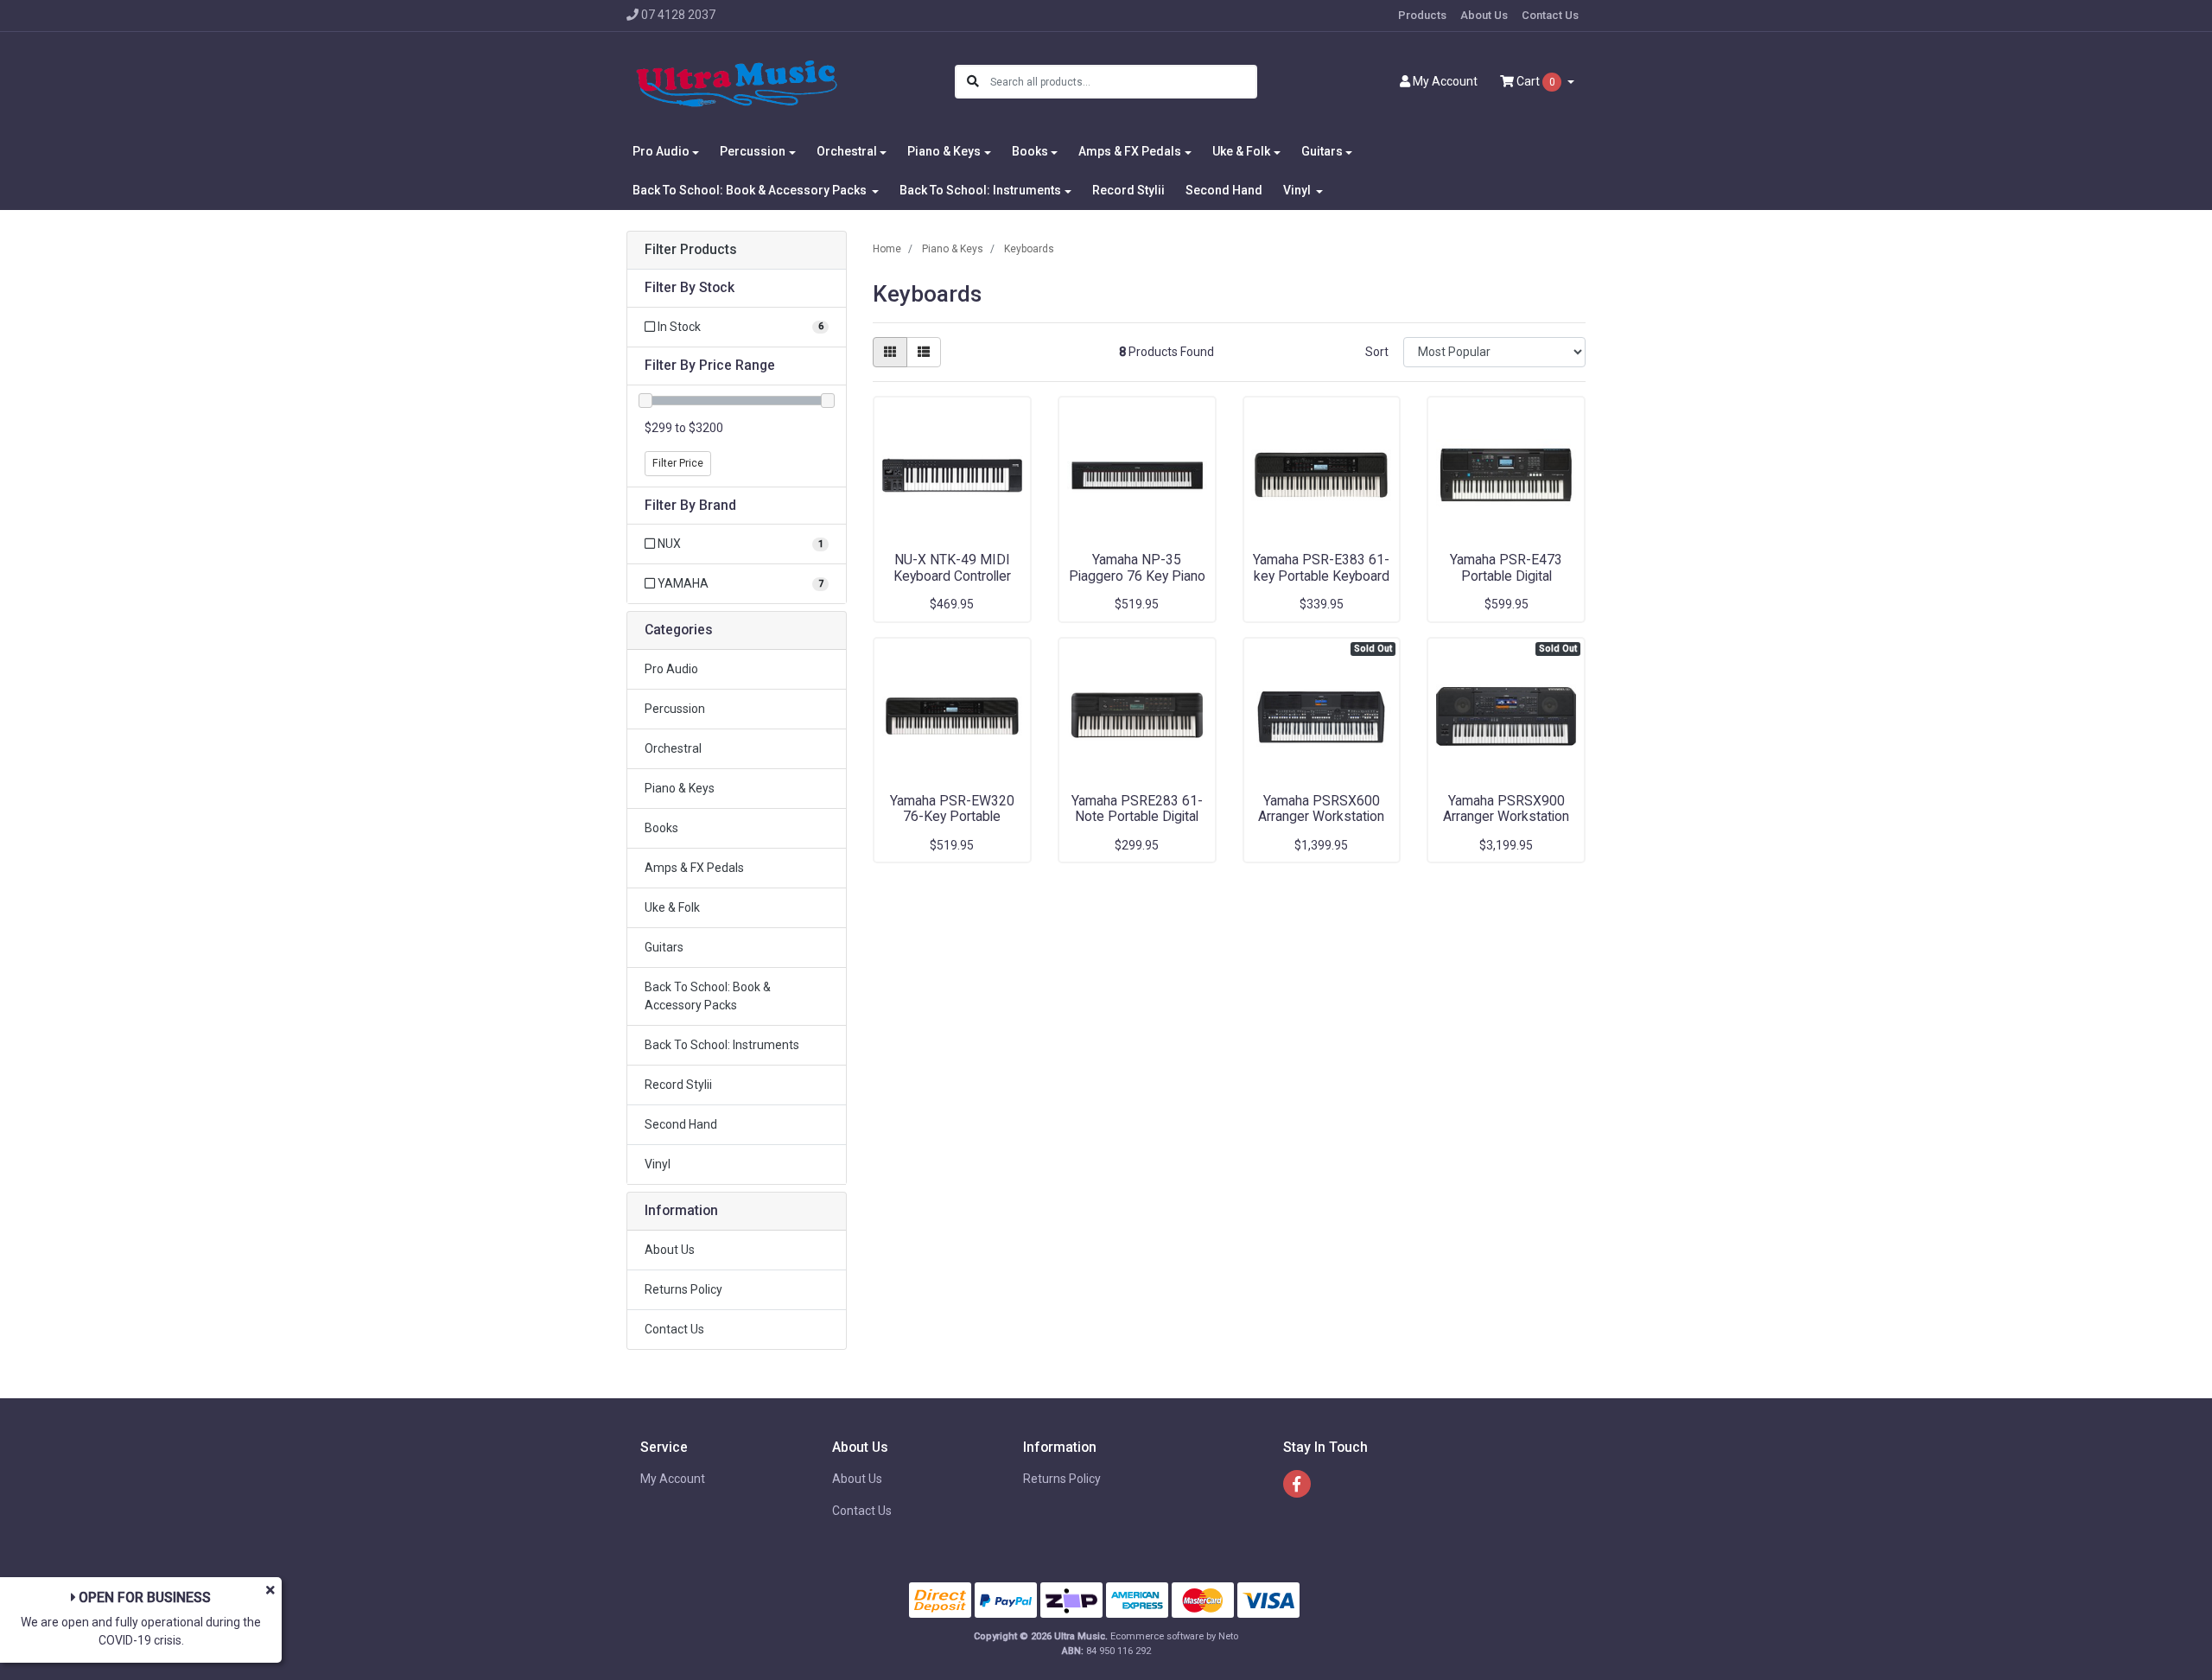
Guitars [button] (1322, 151)
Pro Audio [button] (661, 151)
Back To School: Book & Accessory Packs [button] (751, 190)
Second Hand (1224, 190)
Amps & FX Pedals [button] (1130, 151)
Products (1422, 15)
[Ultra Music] (737, 81)
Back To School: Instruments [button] (980, 190)
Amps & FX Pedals (694, 868)
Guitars (664, 947)
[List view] (924, 352)
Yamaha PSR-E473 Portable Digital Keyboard (1506, 576)
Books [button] (1030, 151)
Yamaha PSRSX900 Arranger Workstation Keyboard (1506, 817)
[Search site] (973, 82)
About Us (1484, 15)
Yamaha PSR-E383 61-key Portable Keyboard (1321, 568)
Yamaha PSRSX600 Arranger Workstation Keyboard (1321, 817)
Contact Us (1550, 15)
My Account (673, 1479)
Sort (1377, 352)
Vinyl (658, 1164)
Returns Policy (683, 1289)
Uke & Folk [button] (1241, 151)
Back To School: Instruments (722, 1045)
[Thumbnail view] (890, 352)
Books (661, 828)
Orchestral (673, 748)
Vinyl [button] (1298, 190)
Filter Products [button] (691, 250)
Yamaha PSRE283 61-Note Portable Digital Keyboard (1137, 817)
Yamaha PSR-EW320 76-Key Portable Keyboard (952, 817)
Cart (1535, 81)
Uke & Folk (672, 907)
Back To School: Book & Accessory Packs (708, 996)
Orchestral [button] (847, 151)
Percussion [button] (753, 151)
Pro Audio (671, 669)
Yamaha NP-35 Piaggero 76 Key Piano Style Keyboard (1137, 576)
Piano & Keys (680, 788)
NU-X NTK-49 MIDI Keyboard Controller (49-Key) (952, 576)
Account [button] (1445, 81)
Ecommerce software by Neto (1174, 1636)
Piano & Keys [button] (944, 151)
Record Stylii (1128, 190)
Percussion (675, 709)
